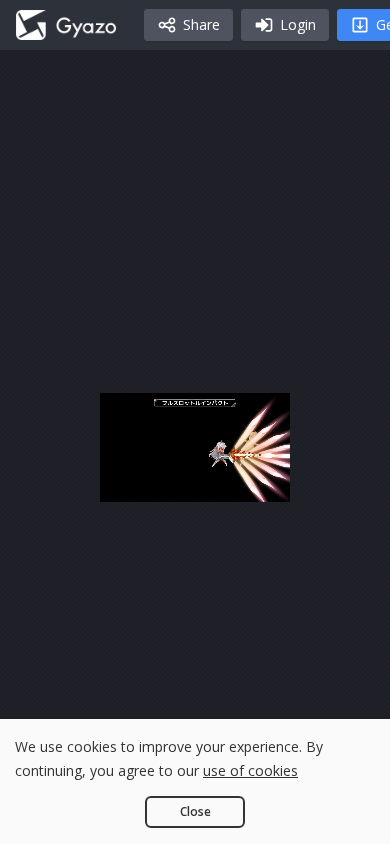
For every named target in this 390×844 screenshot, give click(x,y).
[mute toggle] (89, 477)
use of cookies (250, 770)
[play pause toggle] (41, 477)
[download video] (253, 477)
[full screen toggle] (349, 477)
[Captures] (66, 25)
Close (195, 811)
